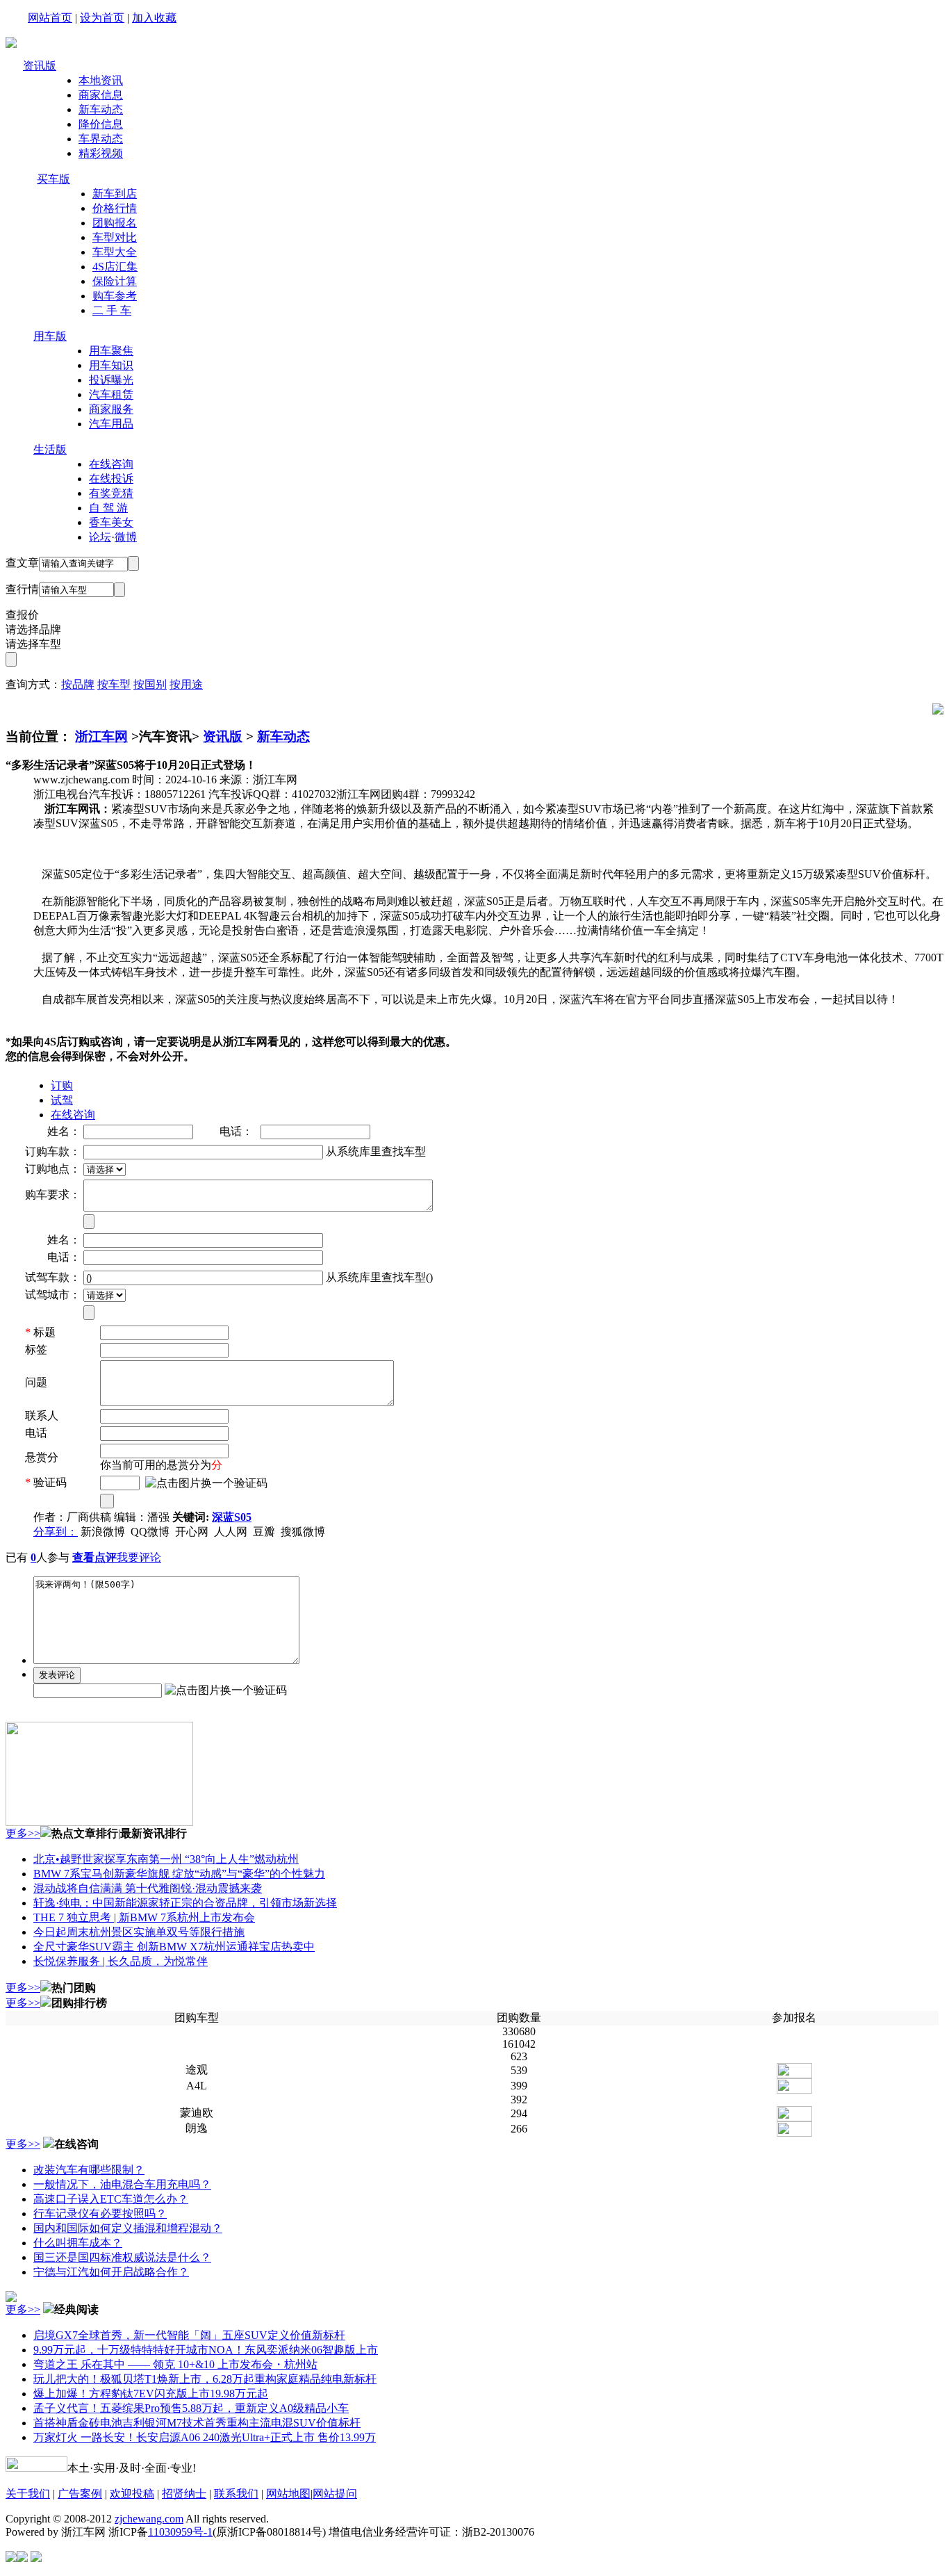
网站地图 (288, 2494)
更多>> (23, 1833)
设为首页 (102, 18)
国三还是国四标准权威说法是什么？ (122, 2257)
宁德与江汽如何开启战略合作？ (111, 2272)
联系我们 (236, 2494)
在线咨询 (111, 464)
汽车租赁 (111, 394)
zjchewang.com (149, 2519)
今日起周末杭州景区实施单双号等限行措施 (139, 1932)
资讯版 (40, 66)
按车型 (114, 684)
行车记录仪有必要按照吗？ (100, 2214)
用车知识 (111, 365)
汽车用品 (111, 424)
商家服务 (111, 409)
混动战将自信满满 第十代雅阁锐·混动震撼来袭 (148, 1888)
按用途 (186, 684)
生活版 (50, 449)
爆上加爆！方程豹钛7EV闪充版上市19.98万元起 (151, 2394)
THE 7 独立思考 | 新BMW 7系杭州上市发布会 (144, 1917)
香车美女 (111, 522)
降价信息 (101, 124)
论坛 (100, 537)
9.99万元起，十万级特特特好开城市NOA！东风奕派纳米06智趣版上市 (206, 2350)
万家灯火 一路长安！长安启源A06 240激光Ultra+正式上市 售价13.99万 (205, 2437)
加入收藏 (154, 18)
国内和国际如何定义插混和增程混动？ (128, 2228)
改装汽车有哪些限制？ (89, 2170)
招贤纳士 (184, 2494)
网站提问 (335, 2494)
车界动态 (101, 139)
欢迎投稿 (132, 2494)
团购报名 (115, 223)
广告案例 (80, 2494)
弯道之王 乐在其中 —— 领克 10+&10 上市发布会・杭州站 (175, 2364)
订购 (62, 1085)
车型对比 (115, 237)
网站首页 (50, 18)
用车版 (50, 336)
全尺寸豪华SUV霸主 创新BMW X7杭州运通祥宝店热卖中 (174, 1947)
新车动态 (101, 109)
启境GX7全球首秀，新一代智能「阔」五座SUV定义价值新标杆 (189, 2335)
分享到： (56, 1532)
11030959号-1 (180, 2532)
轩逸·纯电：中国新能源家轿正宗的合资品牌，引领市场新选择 (185, 1903)
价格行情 (115, 208)
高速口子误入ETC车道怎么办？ (111, 2199)
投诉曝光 (111, 380)
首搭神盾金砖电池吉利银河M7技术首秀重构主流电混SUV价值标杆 (197, 2423)
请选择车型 (33, 644)
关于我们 (28, 2494)
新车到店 (115, 194)
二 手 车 (112, 310)
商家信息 (101, 95)
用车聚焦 (111, 351)
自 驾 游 (108, 508)
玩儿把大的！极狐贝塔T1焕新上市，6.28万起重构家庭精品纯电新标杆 (205, 2379)
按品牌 (78, 684)
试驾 (62, 1100)
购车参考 (115, 296)
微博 (126, 537)
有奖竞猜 (111, 493)
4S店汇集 (115, 267)
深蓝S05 (232, 1517)
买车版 (53, 179)
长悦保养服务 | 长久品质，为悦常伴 (121, 1961)
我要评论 (139, 1557)
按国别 (150, 684)
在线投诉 (111, 479)
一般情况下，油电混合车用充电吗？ (122, 2184)
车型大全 (115, 252)
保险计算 (115, 281)
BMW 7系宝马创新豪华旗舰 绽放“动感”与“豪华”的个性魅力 (179, 1874)
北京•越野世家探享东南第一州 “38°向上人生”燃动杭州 (166, 1859)
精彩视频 (101, 153)
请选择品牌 (33, 629)
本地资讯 (101, 80)
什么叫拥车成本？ (78, 2243)
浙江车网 (101, 736)
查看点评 (94, 1557)
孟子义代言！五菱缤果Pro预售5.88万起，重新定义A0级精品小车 (191, 2408)
